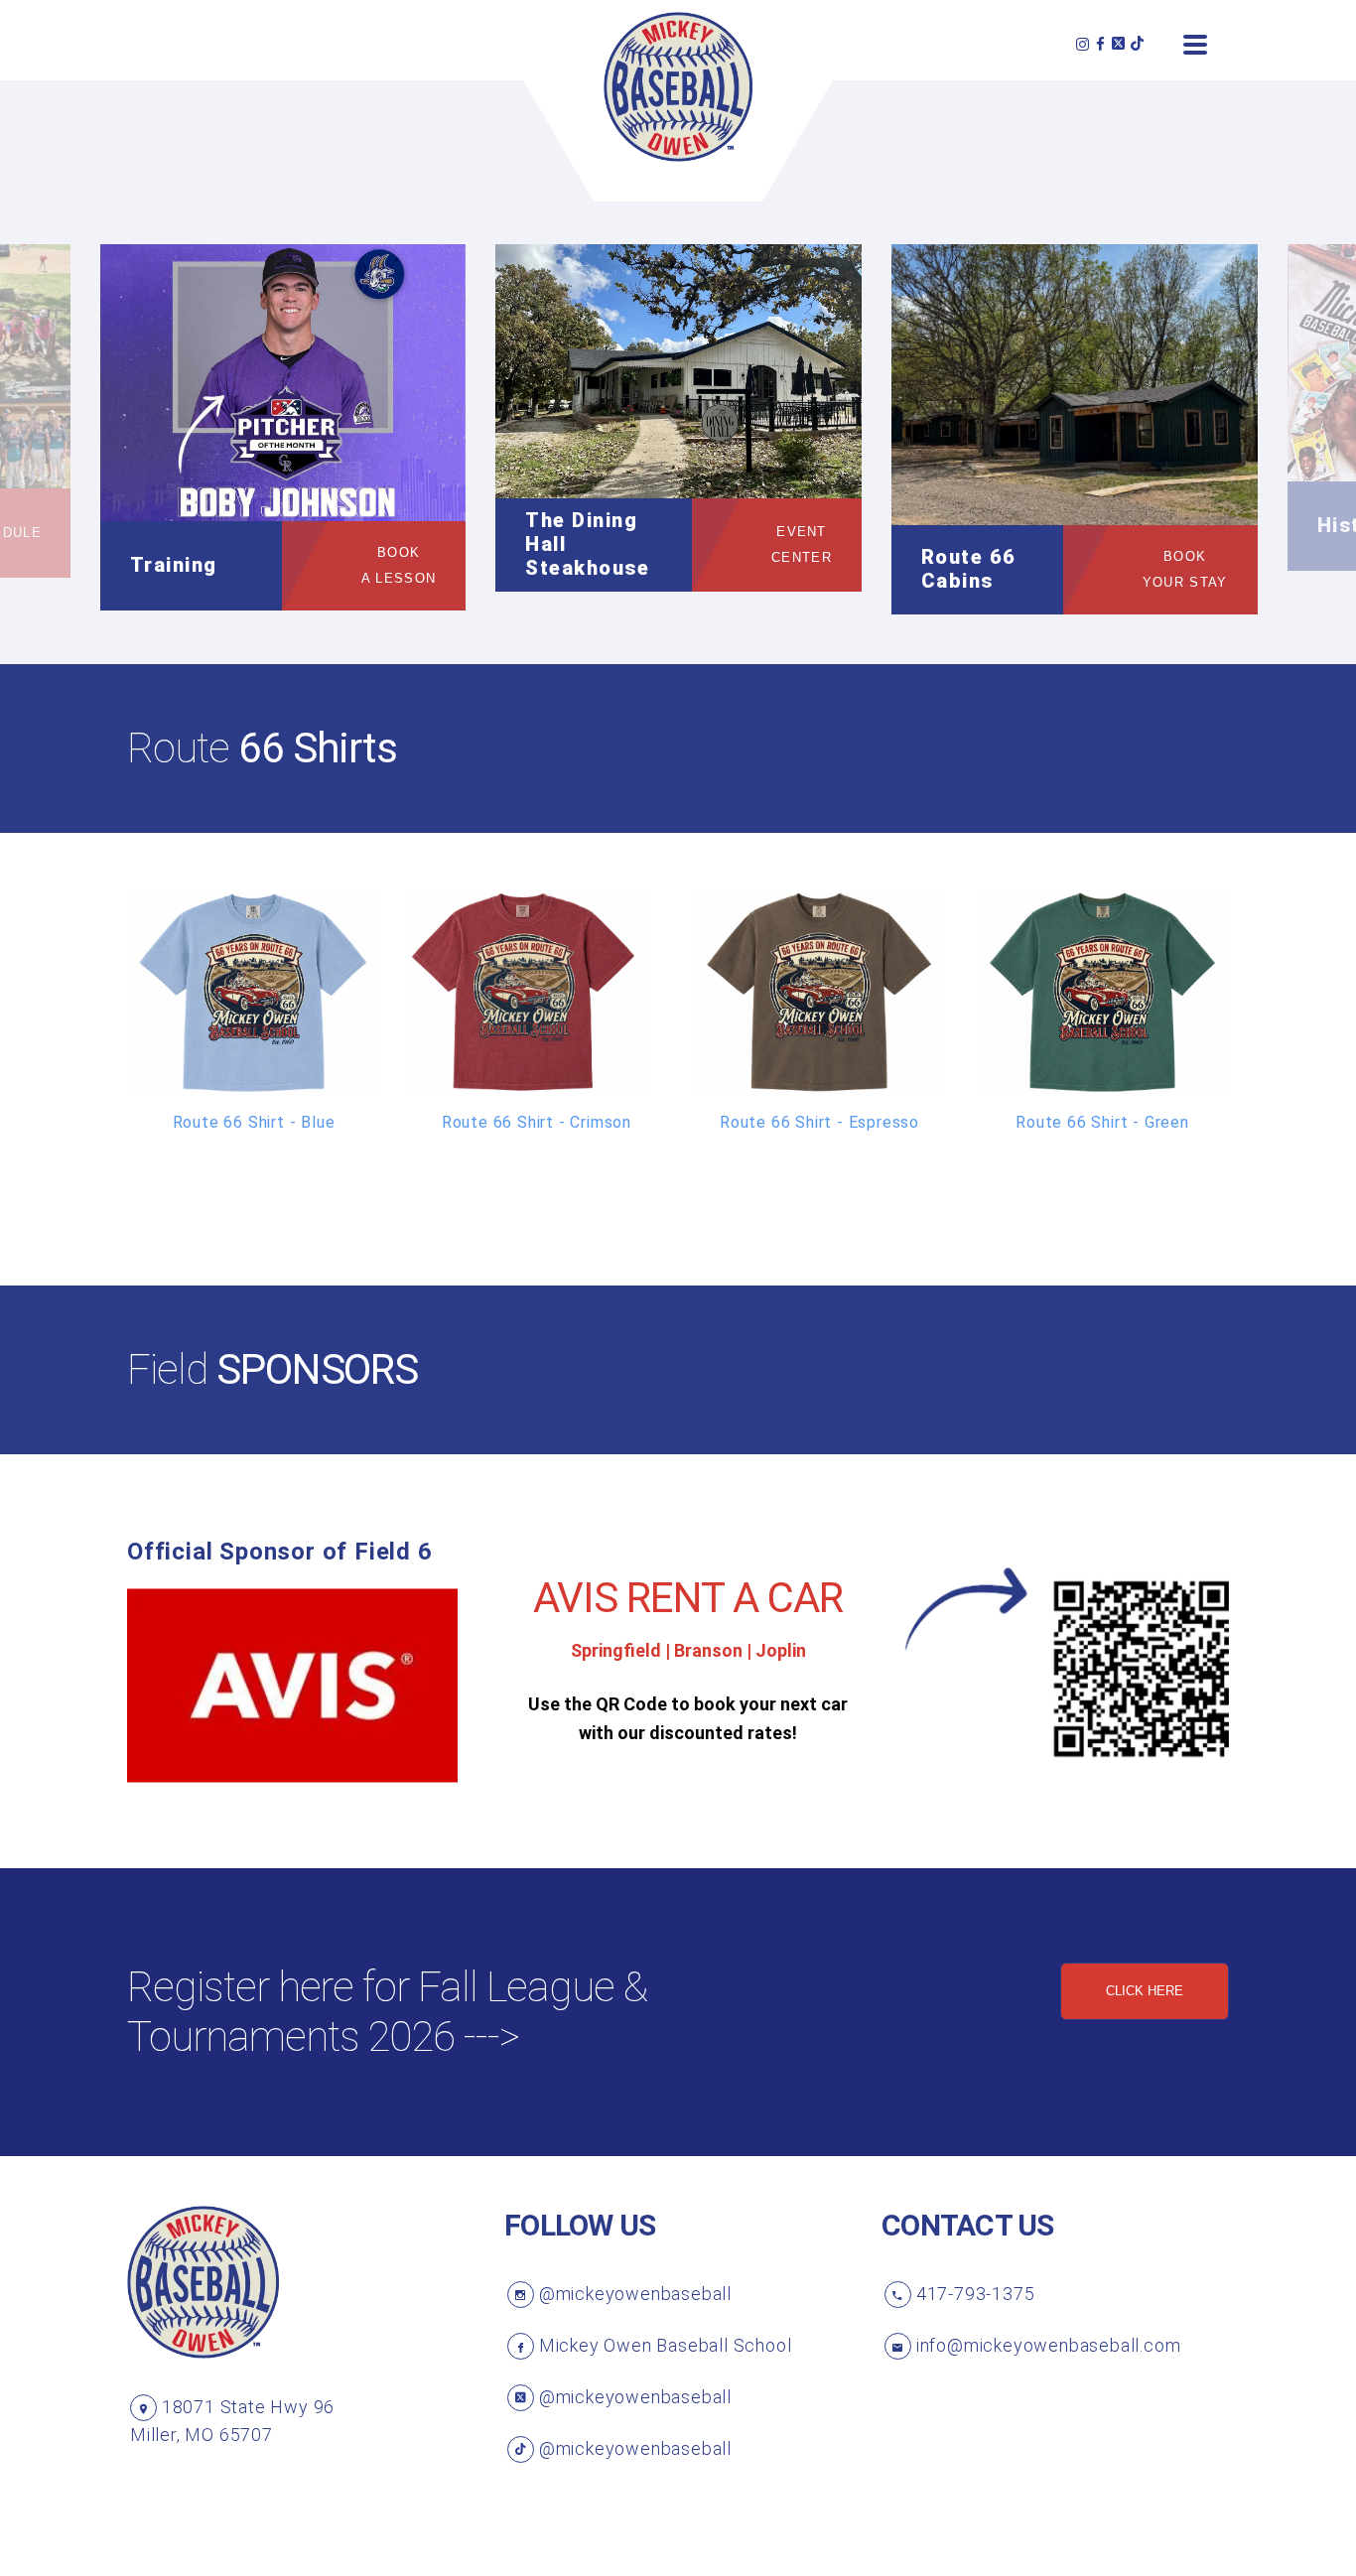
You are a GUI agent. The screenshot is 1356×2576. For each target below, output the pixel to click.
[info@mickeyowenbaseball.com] (898, 2346)
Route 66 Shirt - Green (1102, 1122)
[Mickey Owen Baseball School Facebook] (1101, 44)
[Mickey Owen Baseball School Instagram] (1083, 44)
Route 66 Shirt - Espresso (819, 1122)
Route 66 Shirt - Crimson (537, 1122)
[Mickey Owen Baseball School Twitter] (1118, 44)
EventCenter (802, 544)
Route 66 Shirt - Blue (254, 1122)
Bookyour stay (1185, 569)
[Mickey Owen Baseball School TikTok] (1137, 44)
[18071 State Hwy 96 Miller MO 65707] (143, 2408)
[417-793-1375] (898, 2295)
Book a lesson (399, 565)
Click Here (1145, 1991)
